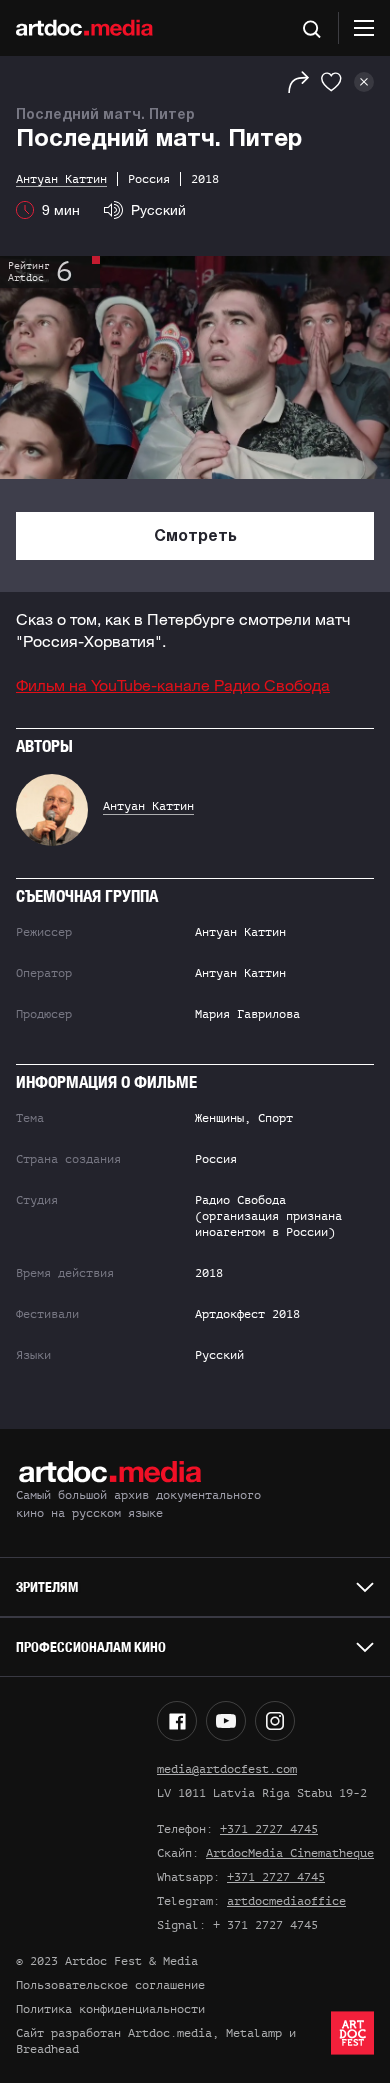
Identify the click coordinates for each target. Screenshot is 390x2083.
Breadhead (47, 2049)
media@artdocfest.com (227, 1769)
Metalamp (254, 2033)
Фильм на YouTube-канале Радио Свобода (173, 685)
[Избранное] (331, 82)
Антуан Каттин (148, 806)
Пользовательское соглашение (110, 1985)
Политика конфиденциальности (110, 2009)
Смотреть (195, 537)
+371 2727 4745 (269, 1829)
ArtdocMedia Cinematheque (290, 1853)
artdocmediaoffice (286, 1901)
